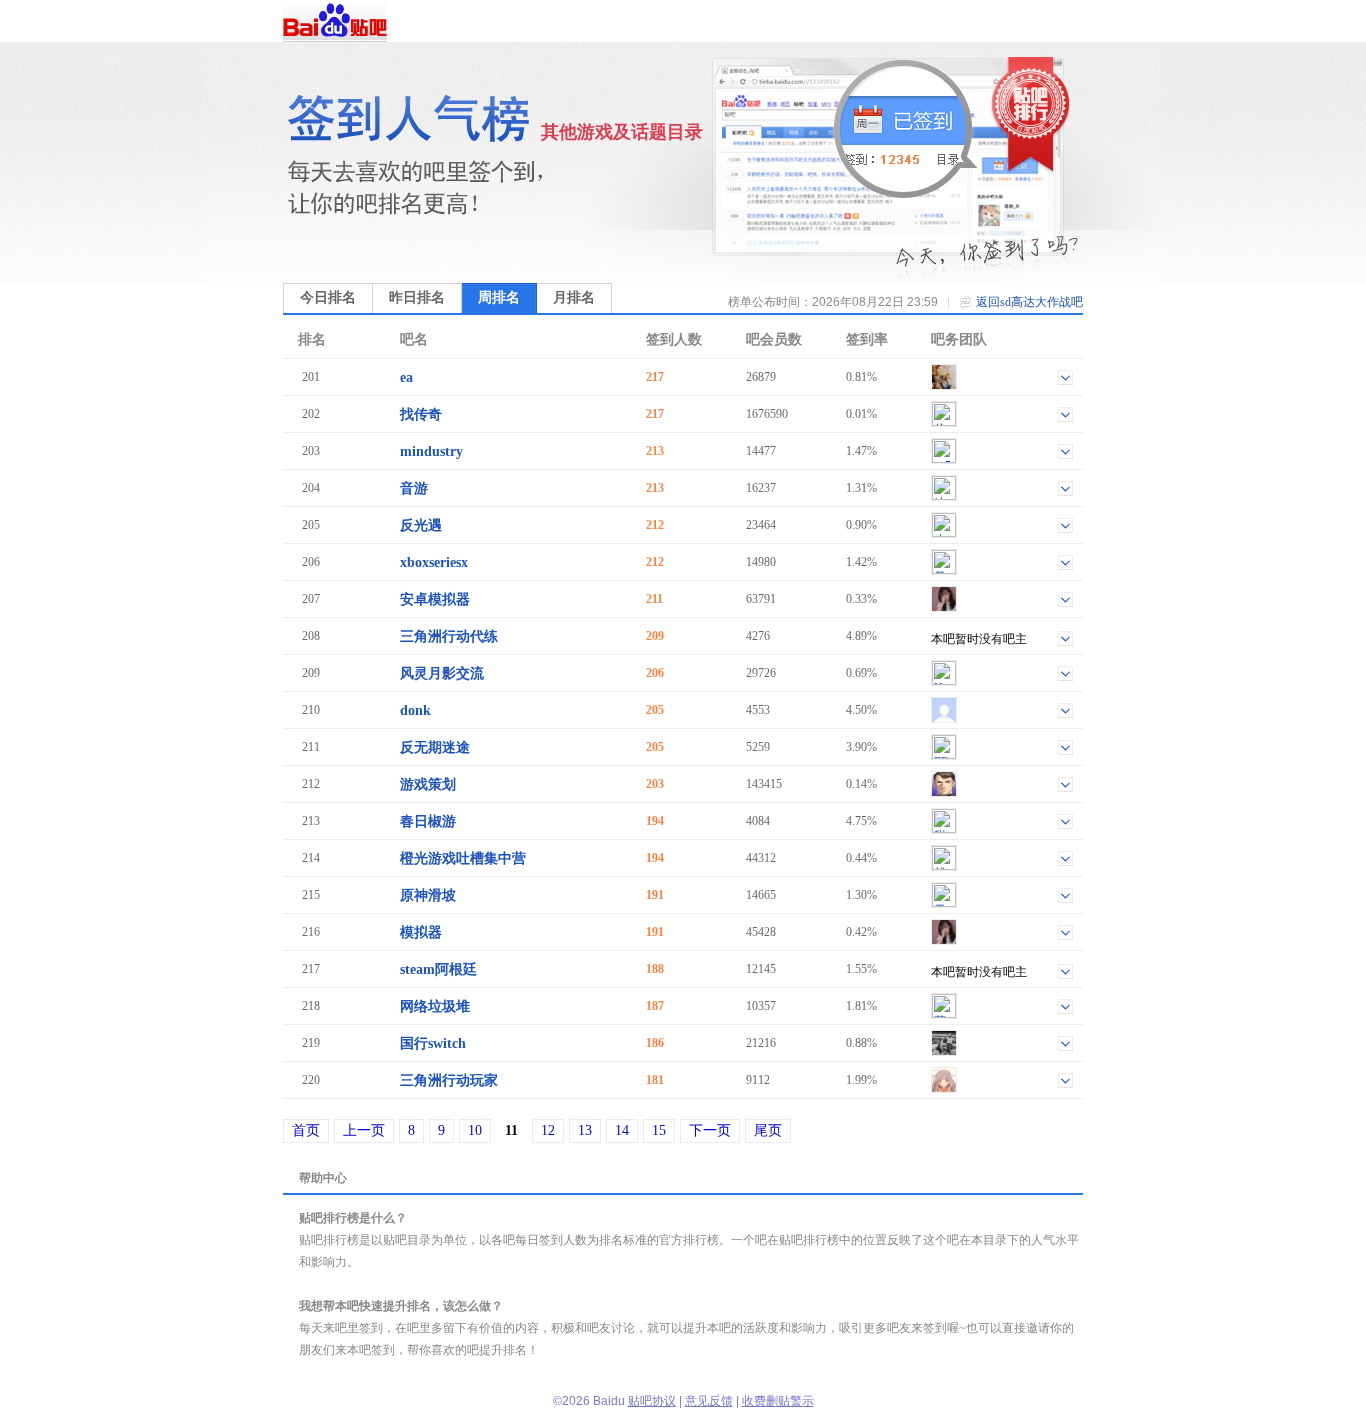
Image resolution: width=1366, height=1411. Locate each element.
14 (622, 1130)
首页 (306, 1130)
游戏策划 (428, 784)
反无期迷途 (435, 747)
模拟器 (421, 932)
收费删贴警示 (778, 1401)
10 (475, 1130)
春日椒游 (428, 821)
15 (659, 1130)
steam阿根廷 (438, 969)
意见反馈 (709, 1401)
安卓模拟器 (435, 599)
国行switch (433, 1043)
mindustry (431, 451)
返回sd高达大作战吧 (1029, 302)
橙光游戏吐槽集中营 (463, 858)
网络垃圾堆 (435, 1006)
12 (548, 1130)
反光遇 (421, 525)
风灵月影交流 (442, 673)
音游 (414, 488)
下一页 (710, 1130)
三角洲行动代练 (449, 636)
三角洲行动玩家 (449, 1080)
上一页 (364, 1130)
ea (406, 377)
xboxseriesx (434, 562)
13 (585, 1130)
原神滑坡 (428, 895)
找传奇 (421, 414)
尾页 (768, 1130)
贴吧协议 (652, 1401)
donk (415, 710)
